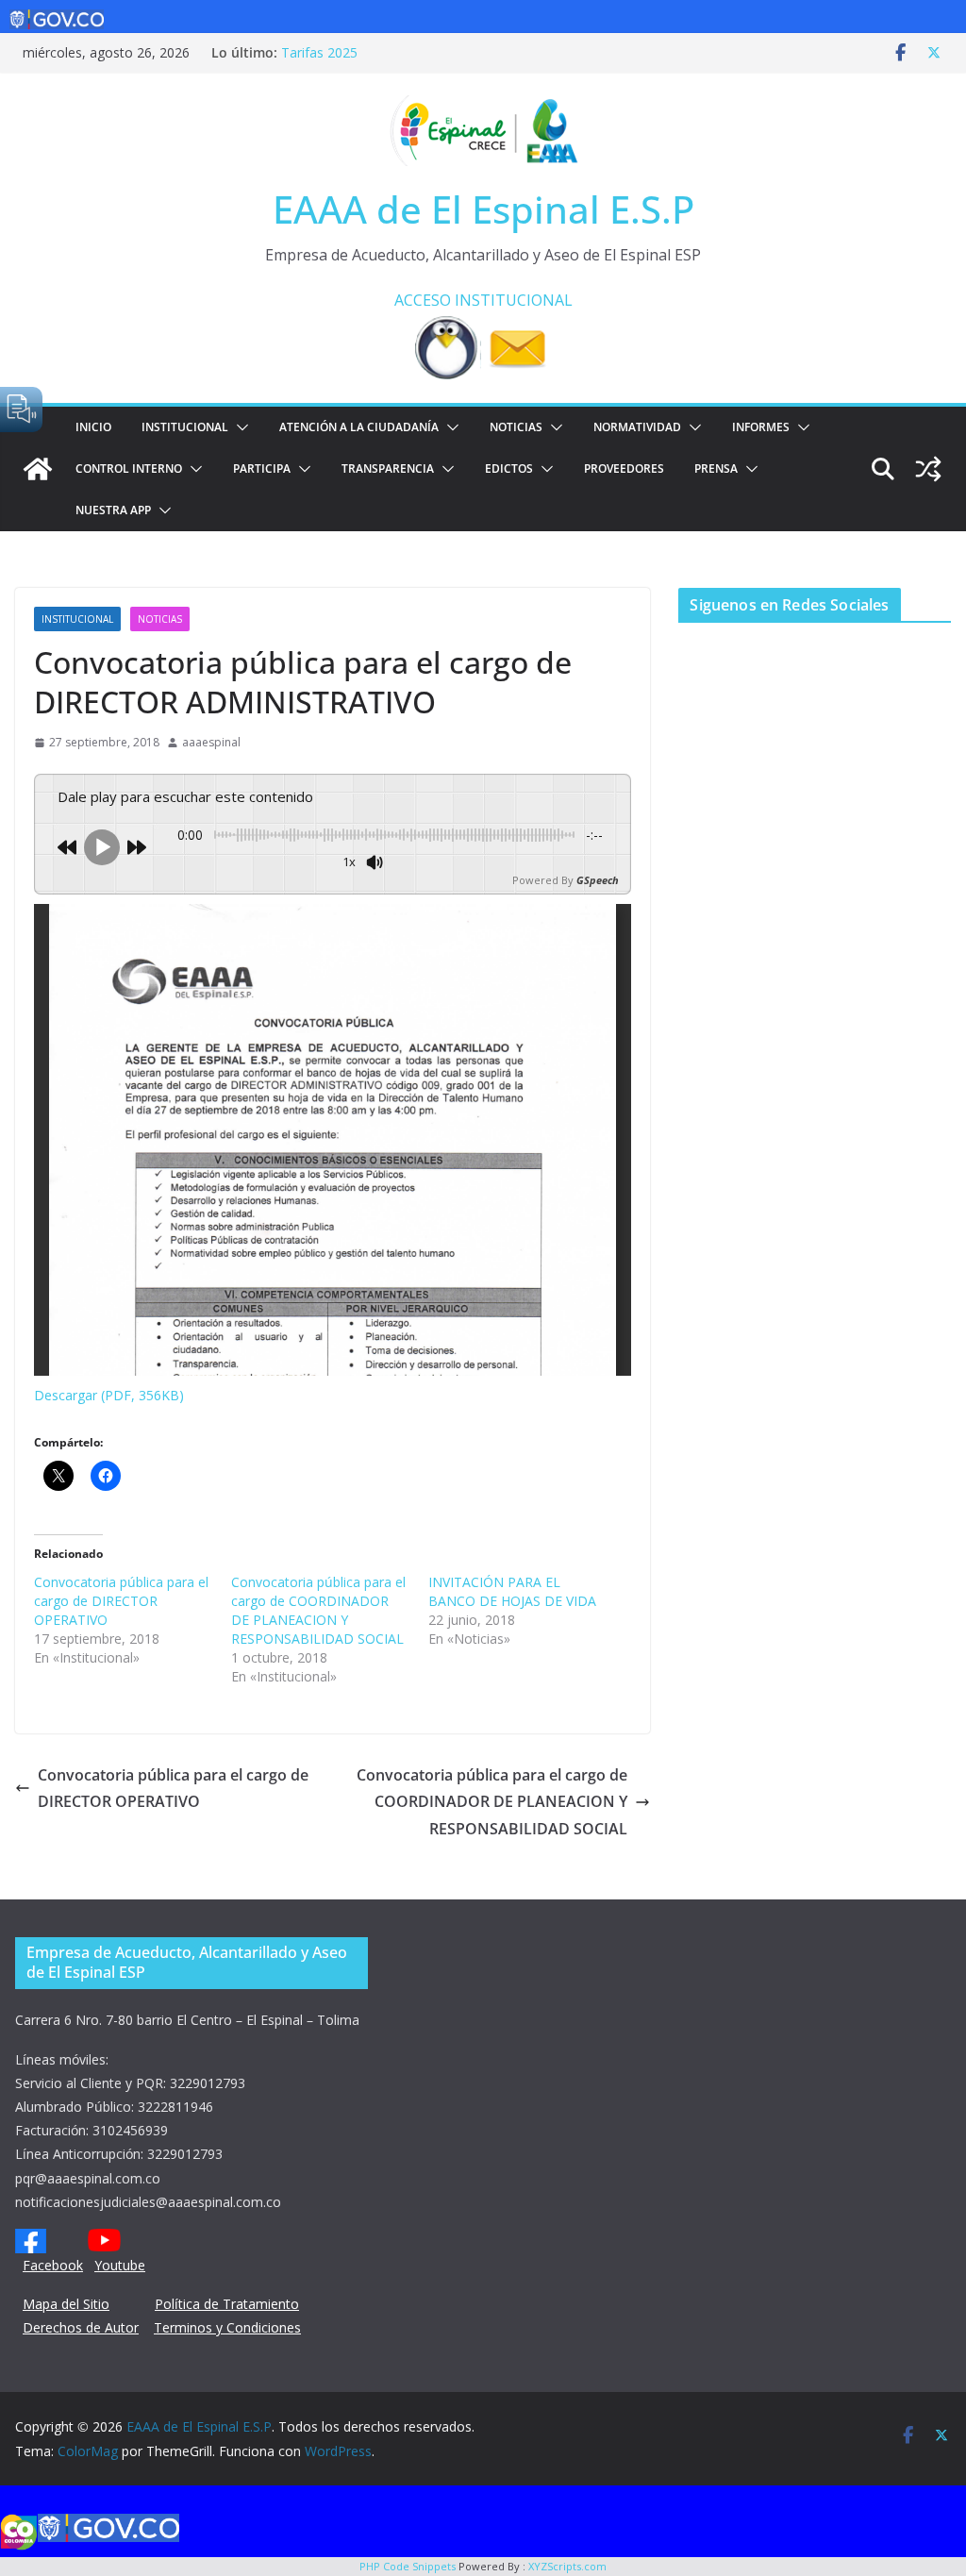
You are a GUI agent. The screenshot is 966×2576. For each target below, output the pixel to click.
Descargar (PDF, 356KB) (109, 1395)
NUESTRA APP (113, 510)
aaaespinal (211, 742)
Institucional (185, 427)
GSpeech (598, 880)
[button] (239, 427)
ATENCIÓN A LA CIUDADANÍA (359, 427)
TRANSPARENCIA (388, 468)
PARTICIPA (262, 468)
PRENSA (716, 468)
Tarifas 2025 (319, 52)
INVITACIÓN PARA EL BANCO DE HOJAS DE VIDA (512, 1591)
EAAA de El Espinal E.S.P (483, 209)
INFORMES (761, 427)
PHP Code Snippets (408, 2566)
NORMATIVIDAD (637, 427)
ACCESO (423, 300)
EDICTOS (509, 468)
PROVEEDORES (624, 468)
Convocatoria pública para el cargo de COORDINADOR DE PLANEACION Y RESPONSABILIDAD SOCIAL (318, 1610)
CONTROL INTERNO (129, 468)
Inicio (93, 427)
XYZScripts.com (567, 2566)
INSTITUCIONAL (514, 300)
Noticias (516, 427)
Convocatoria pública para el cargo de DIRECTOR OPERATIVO (121, 1601)
